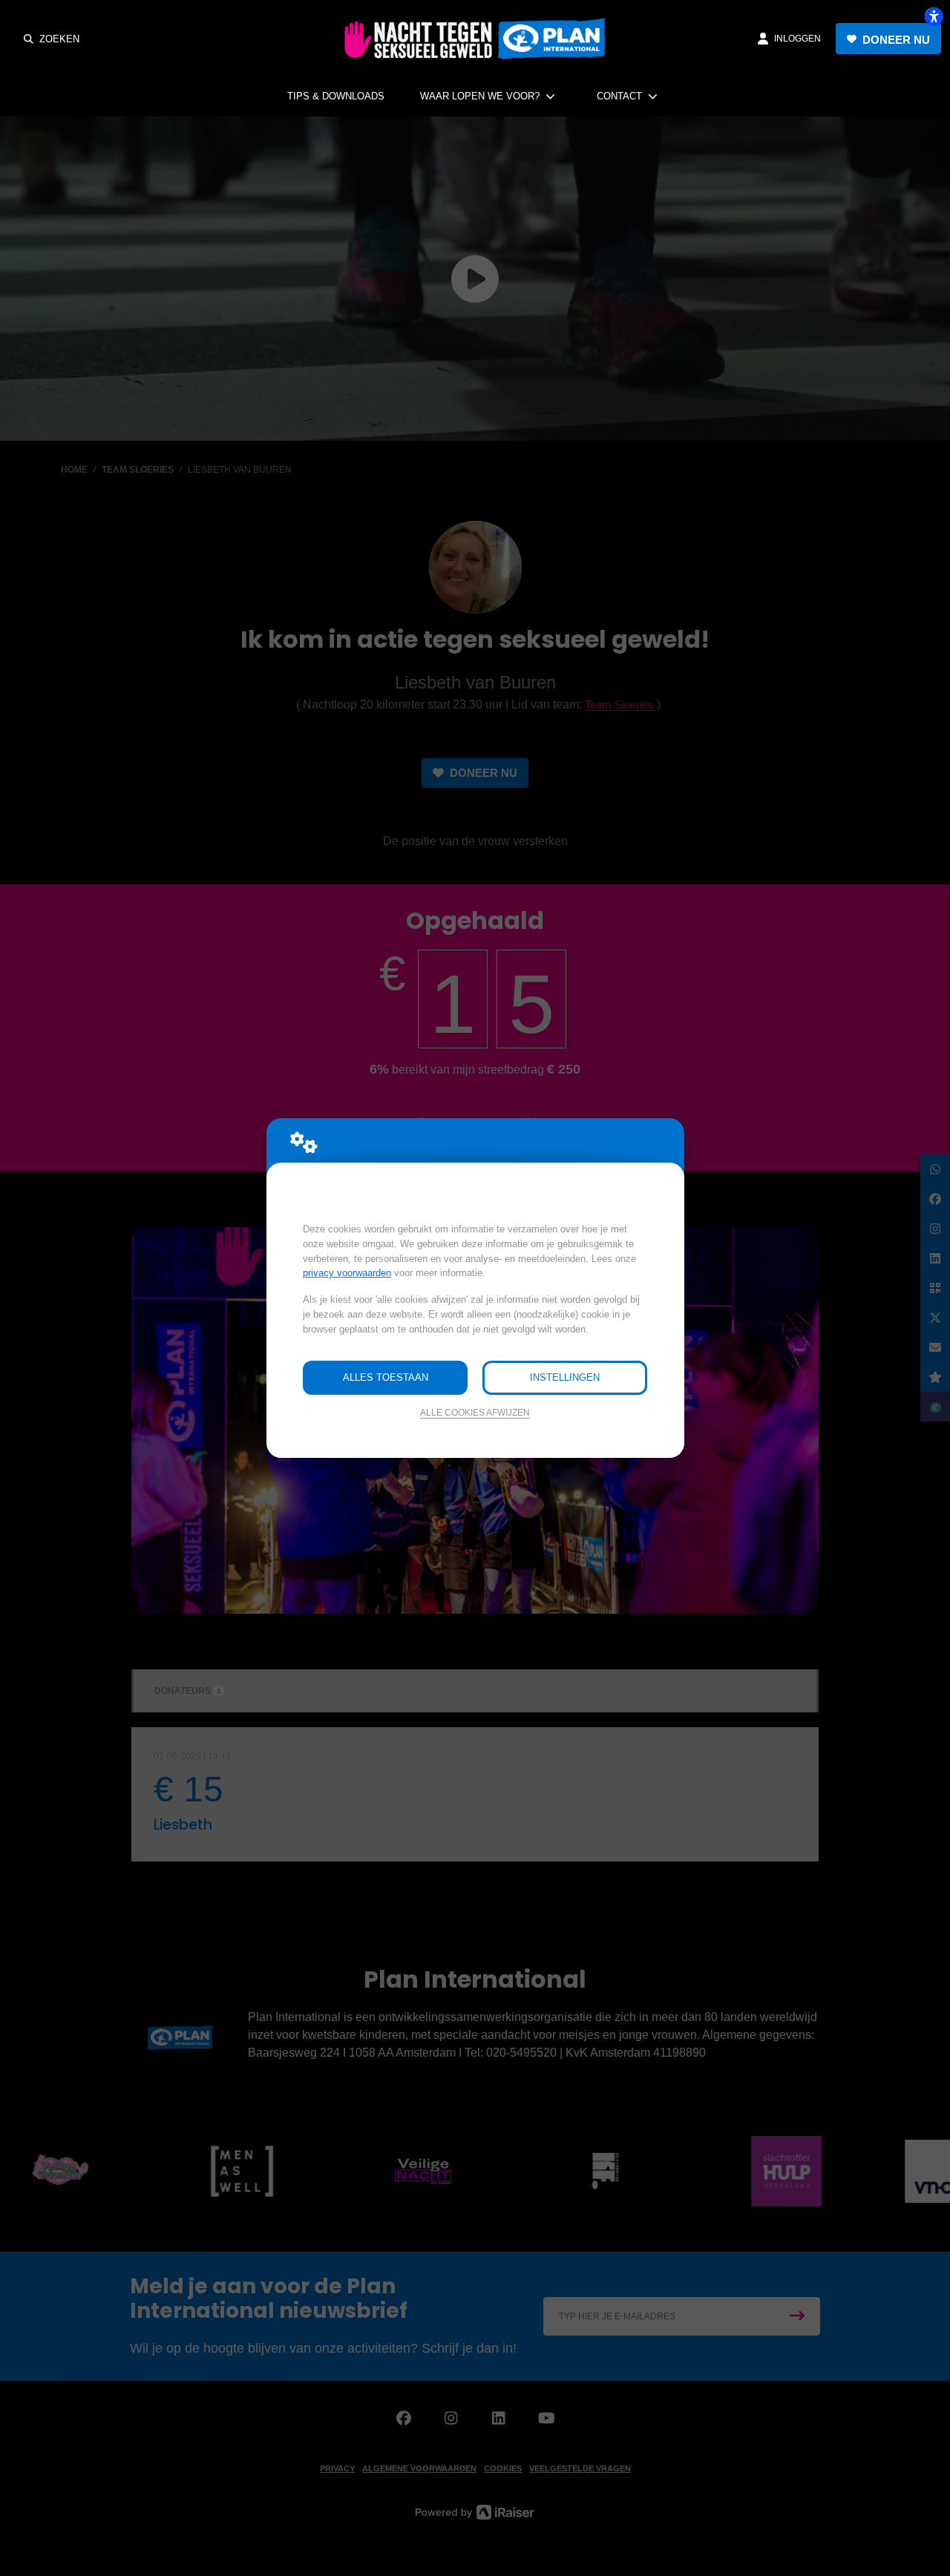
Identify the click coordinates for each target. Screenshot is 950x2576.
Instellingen (565, 1377)
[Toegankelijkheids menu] (934, 16)
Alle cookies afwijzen (475, 1412)
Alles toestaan (386, 1377)
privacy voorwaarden (347, 1273)
